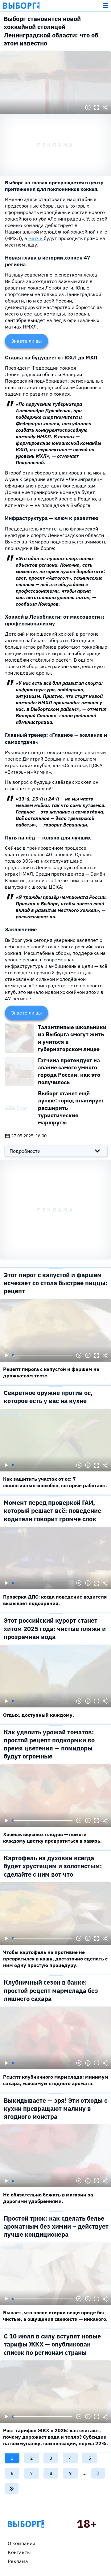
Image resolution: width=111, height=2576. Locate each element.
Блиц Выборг (21, 6)
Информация (88, 108)
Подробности (25, 1151)
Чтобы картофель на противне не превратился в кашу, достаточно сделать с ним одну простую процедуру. (55, 1959)
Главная (26, 2524)
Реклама (18, 2561)
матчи (36, 238)
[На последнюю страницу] (12, 2488)
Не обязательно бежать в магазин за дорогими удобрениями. (48, 2198)
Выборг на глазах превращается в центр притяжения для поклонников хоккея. (54, 186)
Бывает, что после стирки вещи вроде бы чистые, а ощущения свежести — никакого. (55, 2316)
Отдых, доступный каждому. (39, 1715)
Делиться (105, 108)
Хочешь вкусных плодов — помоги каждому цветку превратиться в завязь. (52, 1838)
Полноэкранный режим (97, 108)
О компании (21, 2543)
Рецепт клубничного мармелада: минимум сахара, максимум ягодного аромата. (56, 2080)
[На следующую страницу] (98, 2473)
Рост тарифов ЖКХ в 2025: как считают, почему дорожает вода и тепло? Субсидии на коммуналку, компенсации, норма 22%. (55, 2437)
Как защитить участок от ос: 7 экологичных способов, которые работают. (55, 1482)
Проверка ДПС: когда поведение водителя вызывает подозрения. (55, 1600)
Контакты (19, 2552)
